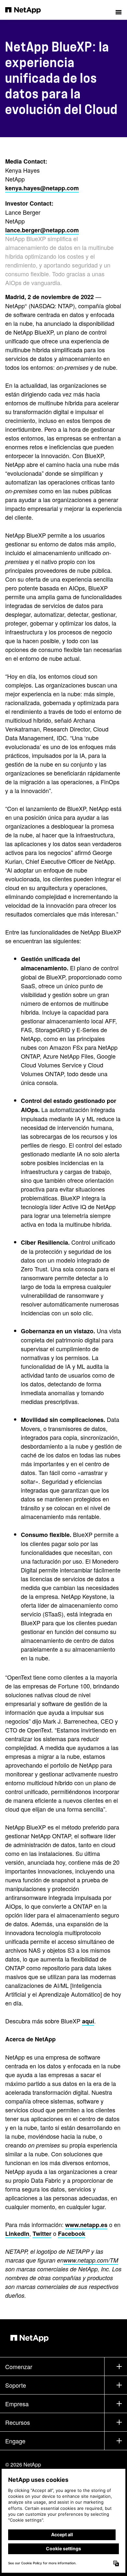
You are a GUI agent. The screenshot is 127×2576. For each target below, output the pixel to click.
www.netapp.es (86, 2225)
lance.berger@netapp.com (42, 230)
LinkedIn (17, 2234)
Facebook (72, 2234)
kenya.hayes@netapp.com (42, 188)
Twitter (42, 2234)
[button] (119, 10)
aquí (88, 2021)
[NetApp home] (27, 10)
